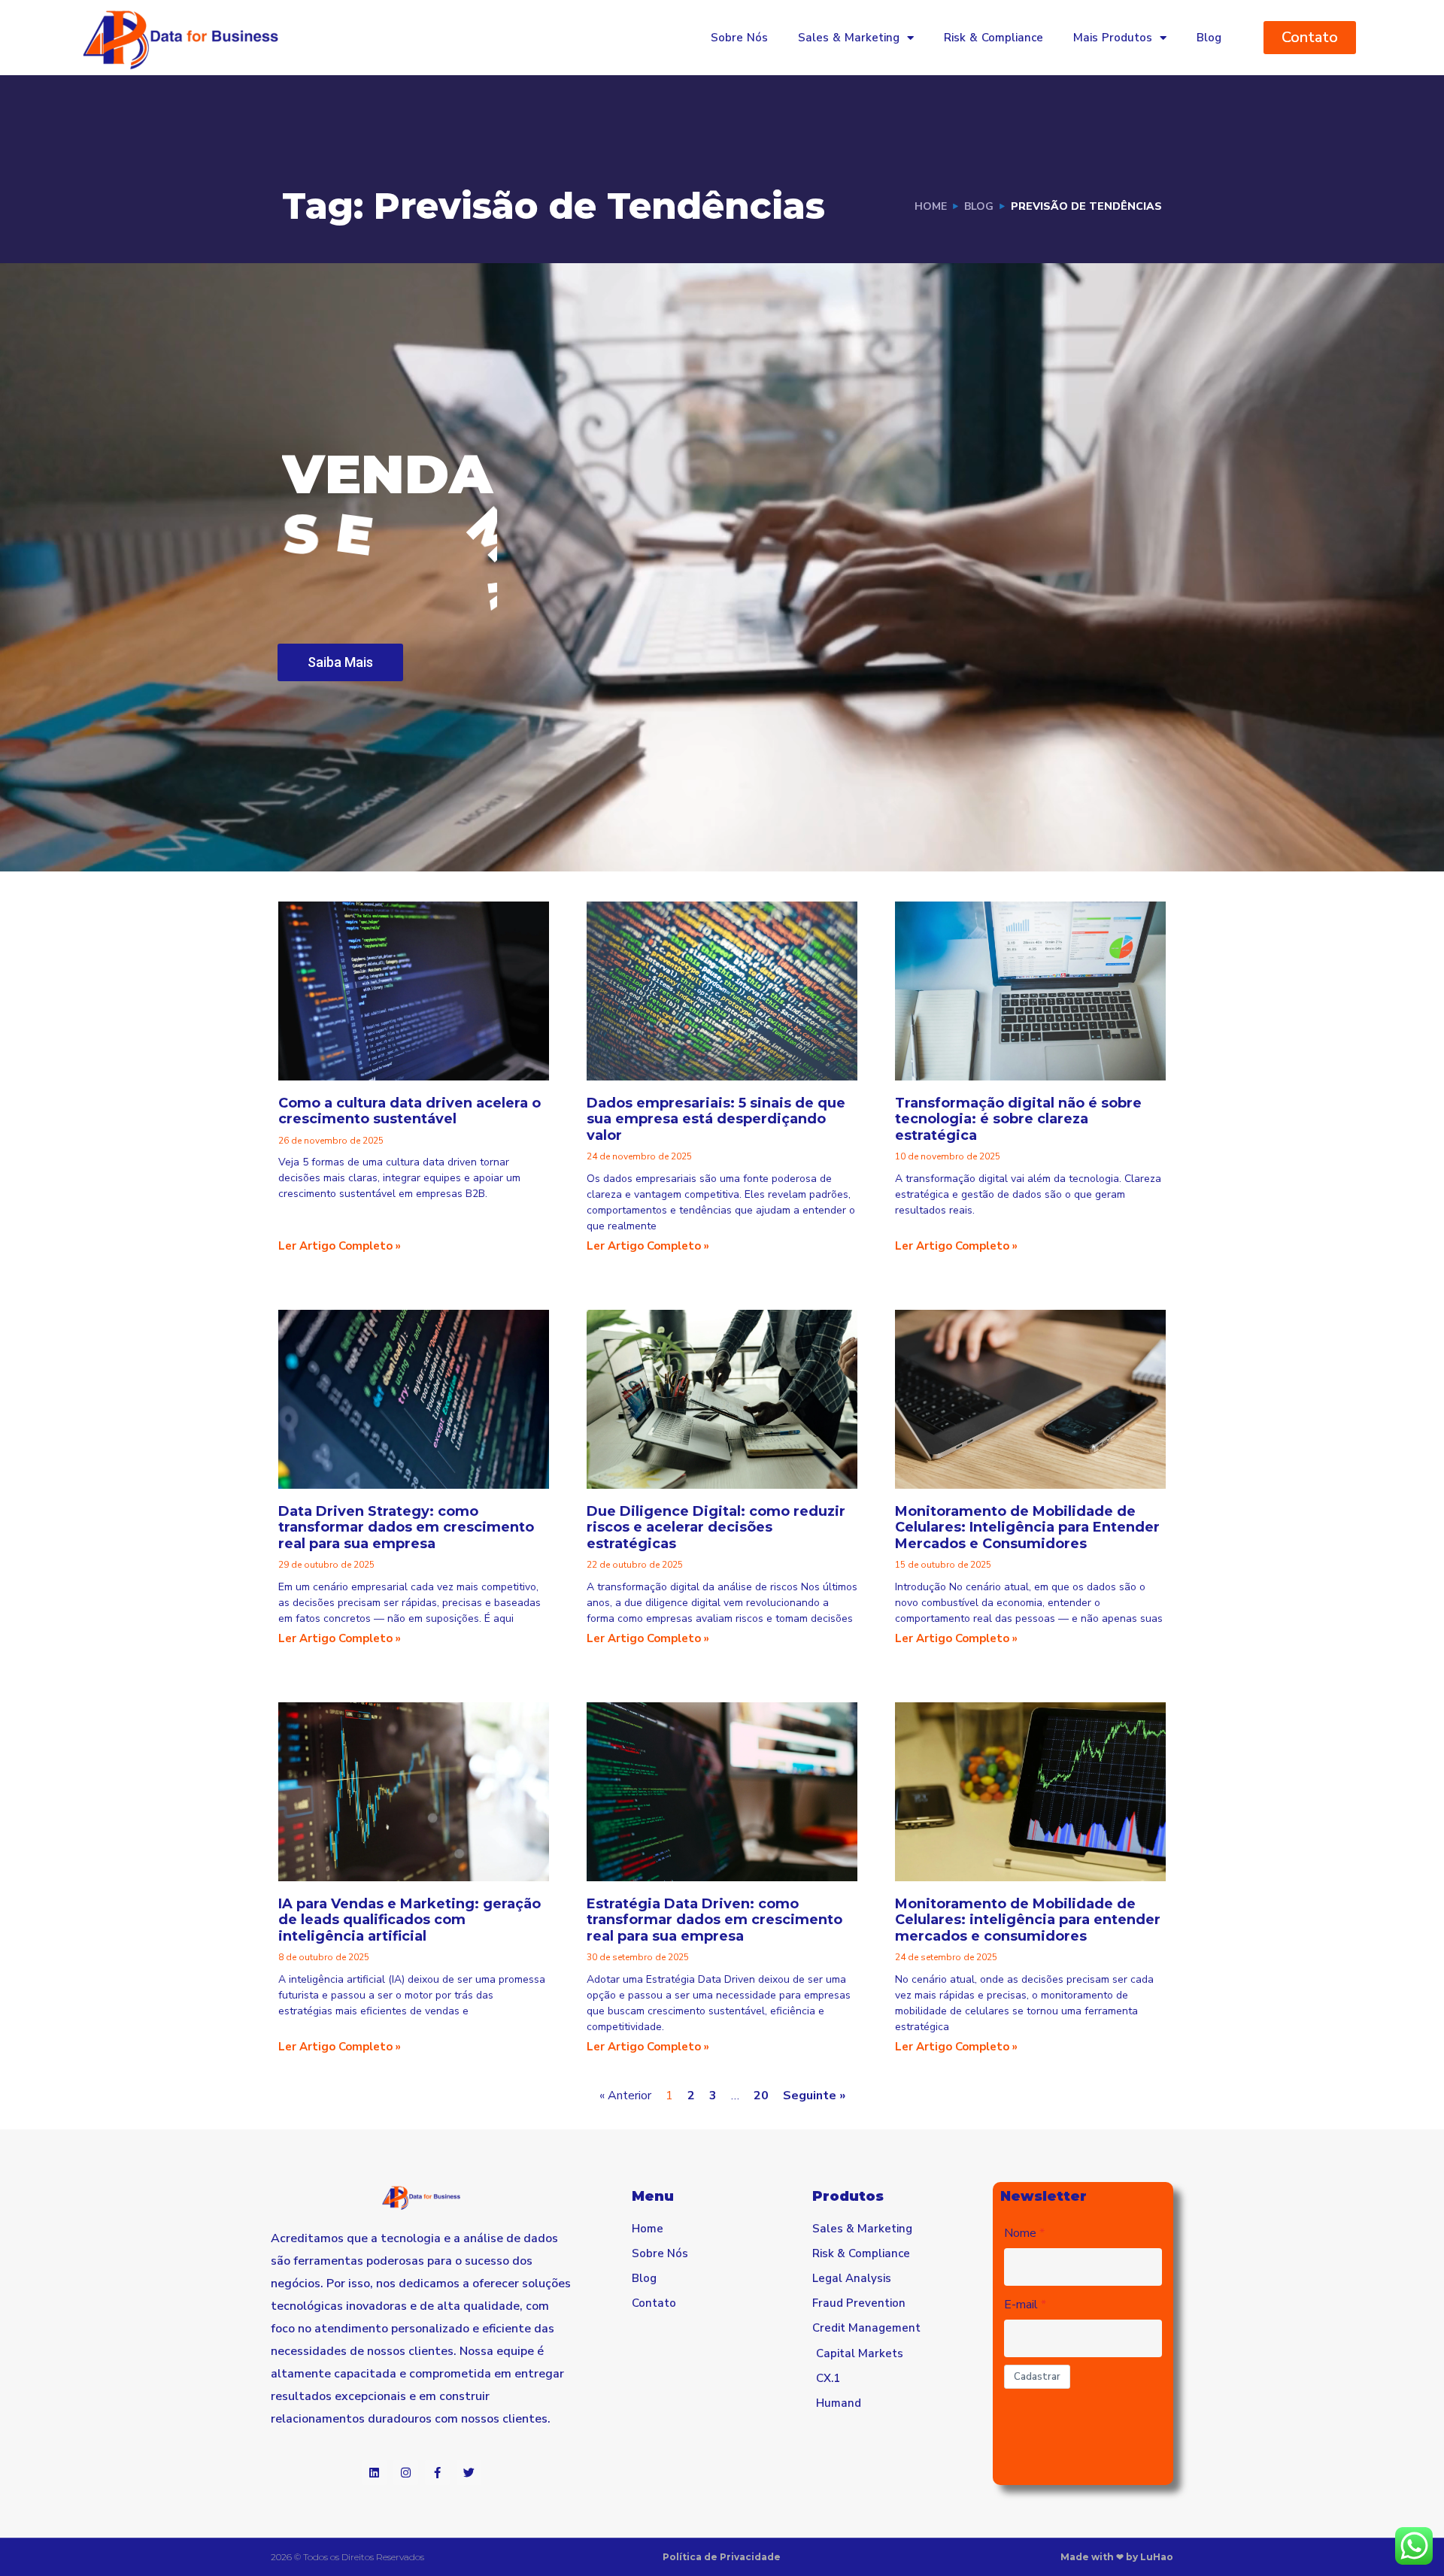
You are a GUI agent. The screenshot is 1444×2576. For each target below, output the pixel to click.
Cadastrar (1037, 2377)
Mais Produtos (1113, 38)
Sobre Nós (739, 38)
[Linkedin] (374, 2473)
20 (761, 2096)
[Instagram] (406, 2473)
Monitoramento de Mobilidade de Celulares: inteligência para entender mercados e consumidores (1028, 1920)
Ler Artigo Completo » (340, 1246)
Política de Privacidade (722, 2557)
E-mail (1021, 2305)
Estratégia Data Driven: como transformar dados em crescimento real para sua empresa (714, 1920)
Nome (1020, 2233)
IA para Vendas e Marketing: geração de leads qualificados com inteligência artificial (410, 1920)
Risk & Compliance (994, 38)
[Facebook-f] (437, 2473)
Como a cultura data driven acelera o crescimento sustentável (410, 1111)
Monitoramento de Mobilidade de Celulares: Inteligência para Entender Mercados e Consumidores (1027, 1527)
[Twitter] (469, 2473)
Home (931, 206)
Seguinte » (814, 2096)
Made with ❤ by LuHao (1117, 2557)
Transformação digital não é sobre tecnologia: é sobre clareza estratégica (1018, 1119)
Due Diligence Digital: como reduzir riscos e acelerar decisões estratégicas (716, 1527)
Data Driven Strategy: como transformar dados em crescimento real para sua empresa (406, 1527)
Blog (1209, 38)
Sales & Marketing (849, 38)
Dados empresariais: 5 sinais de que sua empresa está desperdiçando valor (716, 1119)
